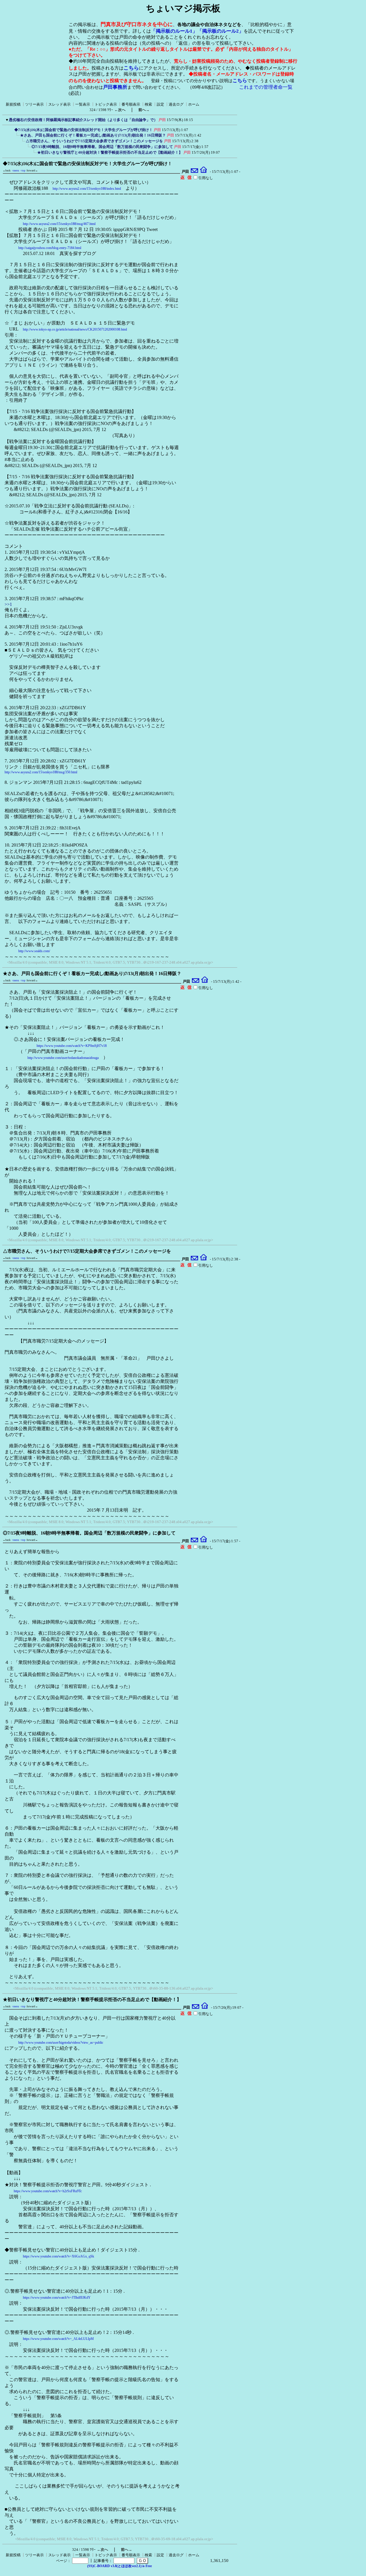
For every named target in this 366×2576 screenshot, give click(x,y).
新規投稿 (13, 104)
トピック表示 (106, 104)
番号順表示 (131, 104)
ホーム (194, 104)
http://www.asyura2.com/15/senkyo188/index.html (87, 189)
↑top (23, 171)
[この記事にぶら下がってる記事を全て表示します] (11, 129)
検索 (148, 104)
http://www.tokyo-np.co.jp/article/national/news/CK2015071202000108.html (75, 329)
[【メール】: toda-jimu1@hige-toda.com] (195, 172)
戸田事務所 (115, 87)
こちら (131, 68)
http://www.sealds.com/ (34, 951)
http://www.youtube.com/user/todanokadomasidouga (63, 1058)
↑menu (15, 171)
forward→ (32, 171)
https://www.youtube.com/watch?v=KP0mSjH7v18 (72, 1046)
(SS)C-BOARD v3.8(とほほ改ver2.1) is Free (120, 2566)
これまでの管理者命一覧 (266, 87)
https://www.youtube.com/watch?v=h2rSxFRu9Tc (48, 2191)
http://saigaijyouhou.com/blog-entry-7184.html (50, 248)
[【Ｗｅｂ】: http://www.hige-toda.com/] (203, 172)
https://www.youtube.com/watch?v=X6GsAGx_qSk (58, 2256)
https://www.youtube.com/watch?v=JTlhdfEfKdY (57, 2298)
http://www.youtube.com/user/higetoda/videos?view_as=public (61, 2043)
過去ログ (176, 104)
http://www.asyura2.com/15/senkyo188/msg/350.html (41, 772)
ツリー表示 (34, 104)
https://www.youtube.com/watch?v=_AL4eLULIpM (58, 2339)
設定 (160, 104)
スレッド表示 (59, 104)
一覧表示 (83, 104)
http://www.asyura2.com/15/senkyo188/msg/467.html (59, 224)
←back (7, 171)
